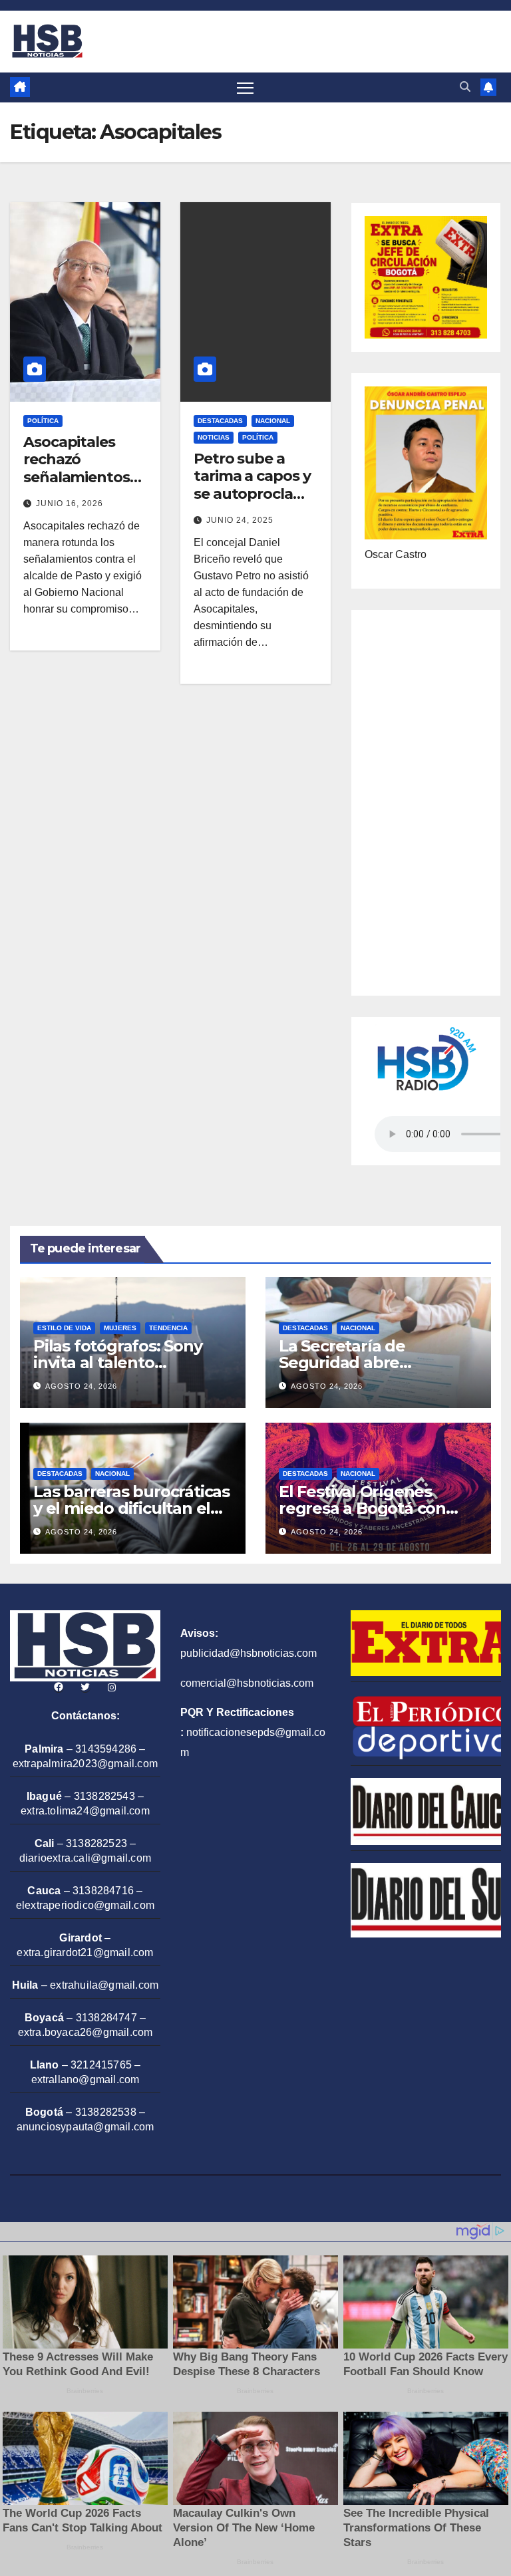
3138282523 (96, 1843)
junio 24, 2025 (240, 520)
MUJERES (120, 1328)
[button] (465, 87)
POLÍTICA (43, 421)
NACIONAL (273, 421)
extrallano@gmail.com (85, 2079)
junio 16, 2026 (70, 503)
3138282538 (106, 2112)
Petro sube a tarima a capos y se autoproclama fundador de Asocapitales (255, 494)
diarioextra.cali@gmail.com (85, 1858)
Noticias (214, 437)
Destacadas (220, 421)
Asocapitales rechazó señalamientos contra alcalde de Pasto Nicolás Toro (82, 486)
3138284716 (103, 1891)
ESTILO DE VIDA (64, 1328)
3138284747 (106, 2018)
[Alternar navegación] (245, 87)
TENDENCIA (168, 1328)
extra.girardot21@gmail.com (85, 1952)
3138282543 (104, 1796)
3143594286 (106, 1749)
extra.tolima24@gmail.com (85, 1811)
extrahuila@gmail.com (104, 1985)
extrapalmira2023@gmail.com (85, 1764)
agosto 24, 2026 (81, 1386)
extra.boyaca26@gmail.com (85, 2032)
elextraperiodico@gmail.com (85, 1905)
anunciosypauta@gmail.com (85, 2127)
